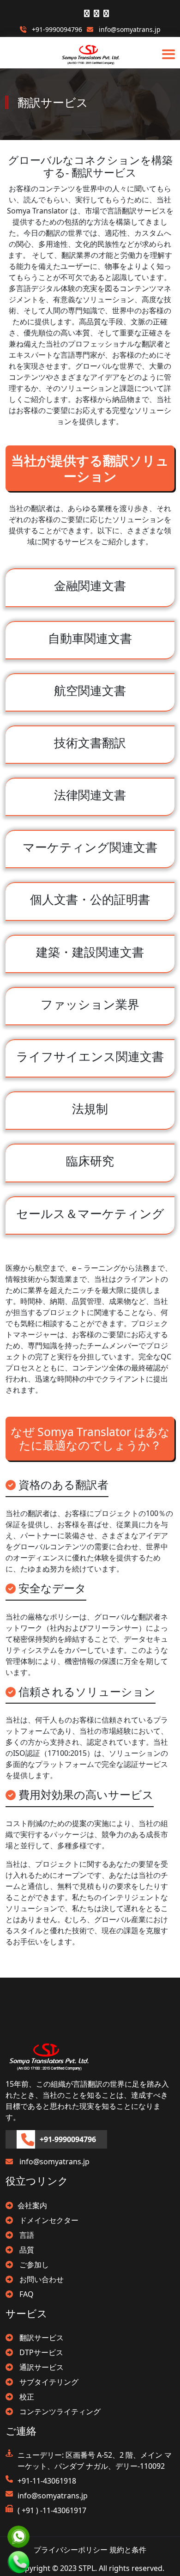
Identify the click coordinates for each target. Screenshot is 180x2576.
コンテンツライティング (59, 2412)
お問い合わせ (41, 2279)
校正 (26, 2397)
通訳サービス (41, 2367)
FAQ (26, 2294)
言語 (26, 2235)
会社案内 (32, 2205)
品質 (26, 2250)
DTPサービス (40, 2352)
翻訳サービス (41, 2338)
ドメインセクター (48, 2220)
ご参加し (33, 2265)
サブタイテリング (48, 2382)
